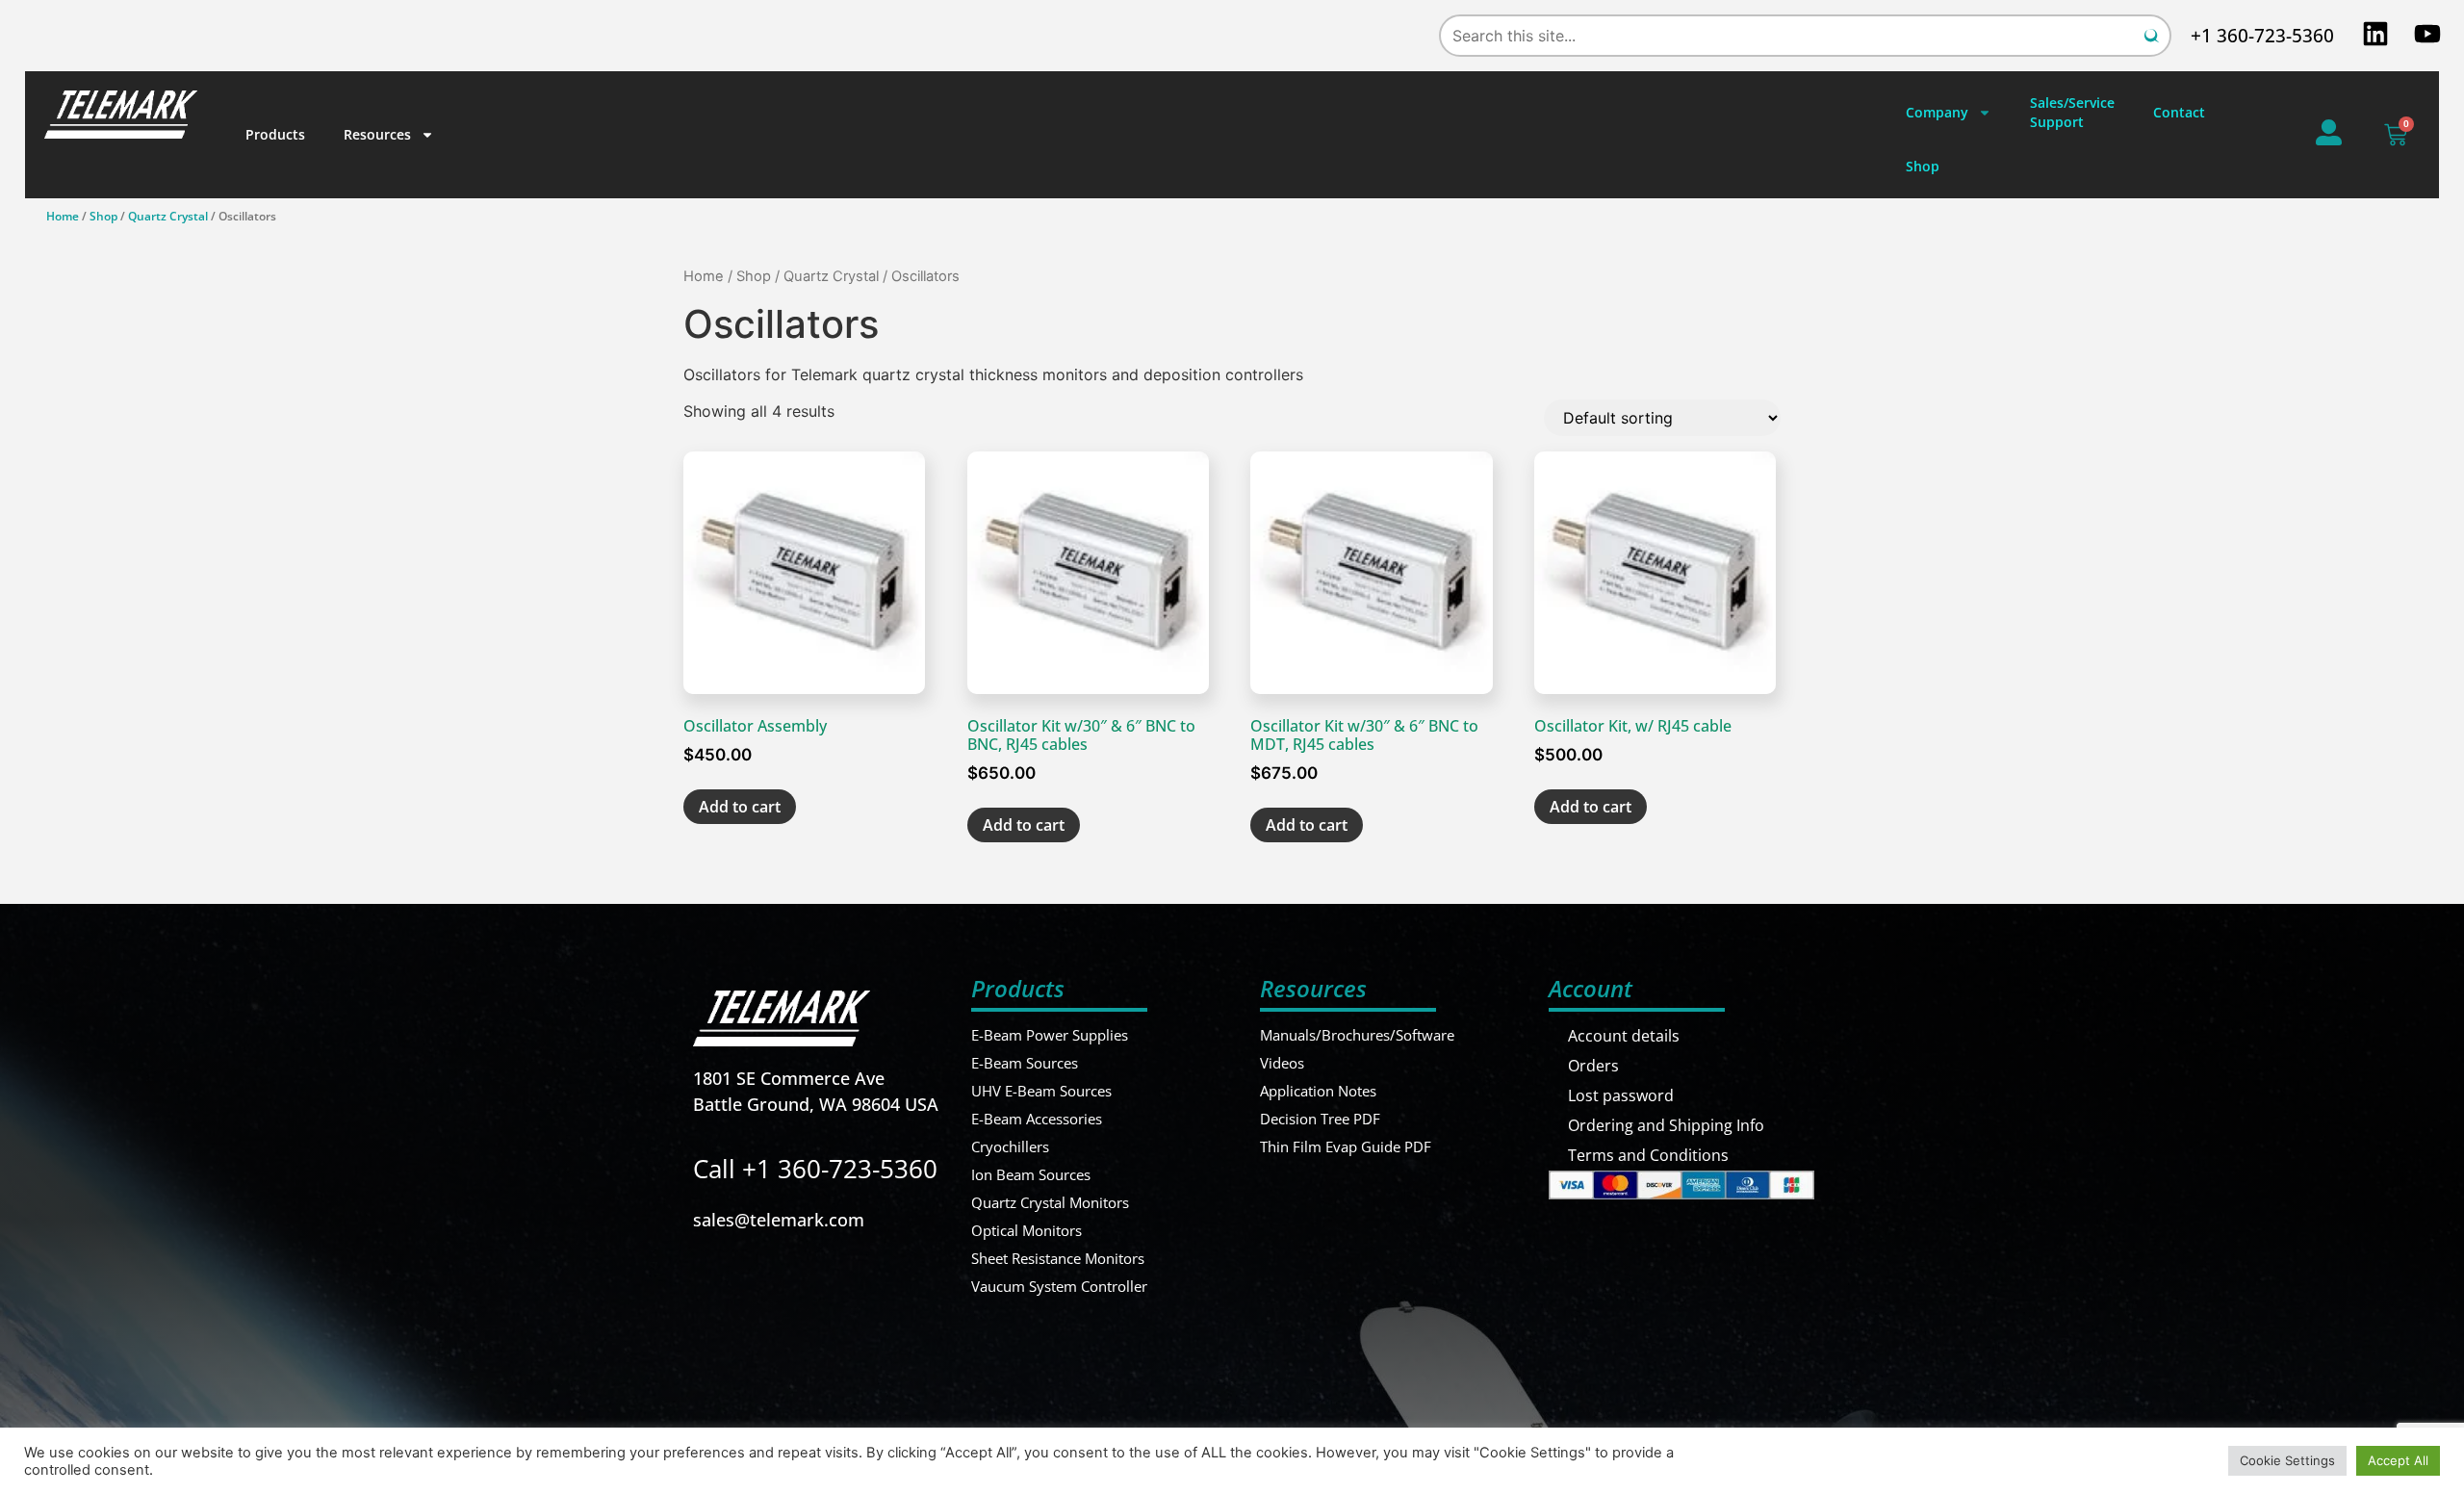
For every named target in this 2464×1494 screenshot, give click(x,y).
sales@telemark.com (779, 1220)
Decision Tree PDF (1320, 1119)
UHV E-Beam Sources (1041, 1091)
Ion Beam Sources (1031, 1174)
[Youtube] (2427, 34)
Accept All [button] (2398, 1460)
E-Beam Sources (1025, 1063)
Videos (1282, 1063)
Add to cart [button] (740, 807)
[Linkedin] (2375, 34)
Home (63, 216)
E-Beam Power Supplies (1050, 1035)
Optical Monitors (1027, 1230)
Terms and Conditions (1648, 1155)
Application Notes (1318, 1091)
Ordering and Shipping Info (1666, 1125)
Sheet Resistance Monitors (1058, 1258)
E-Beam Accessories (1037, 1119)
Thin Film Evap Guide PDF (1346, 1146)
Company (1937, 112)
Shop (1923, 166)
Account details (1624, 1036)
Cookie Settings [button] (2287, 1460)
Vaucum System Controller (1059, 1286)
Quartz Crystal (168, 216)
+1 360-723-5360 (2262, 36)
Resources (377, 134)
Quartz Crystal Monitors (1050, 1202)
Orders (1593, 1066)
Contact (2179, 112)
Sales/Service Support (2072, 112)
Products (275, 134)
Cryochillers (1010, 1146)
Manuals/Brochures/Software (1357, 1035)
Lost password (1621, 1095)
